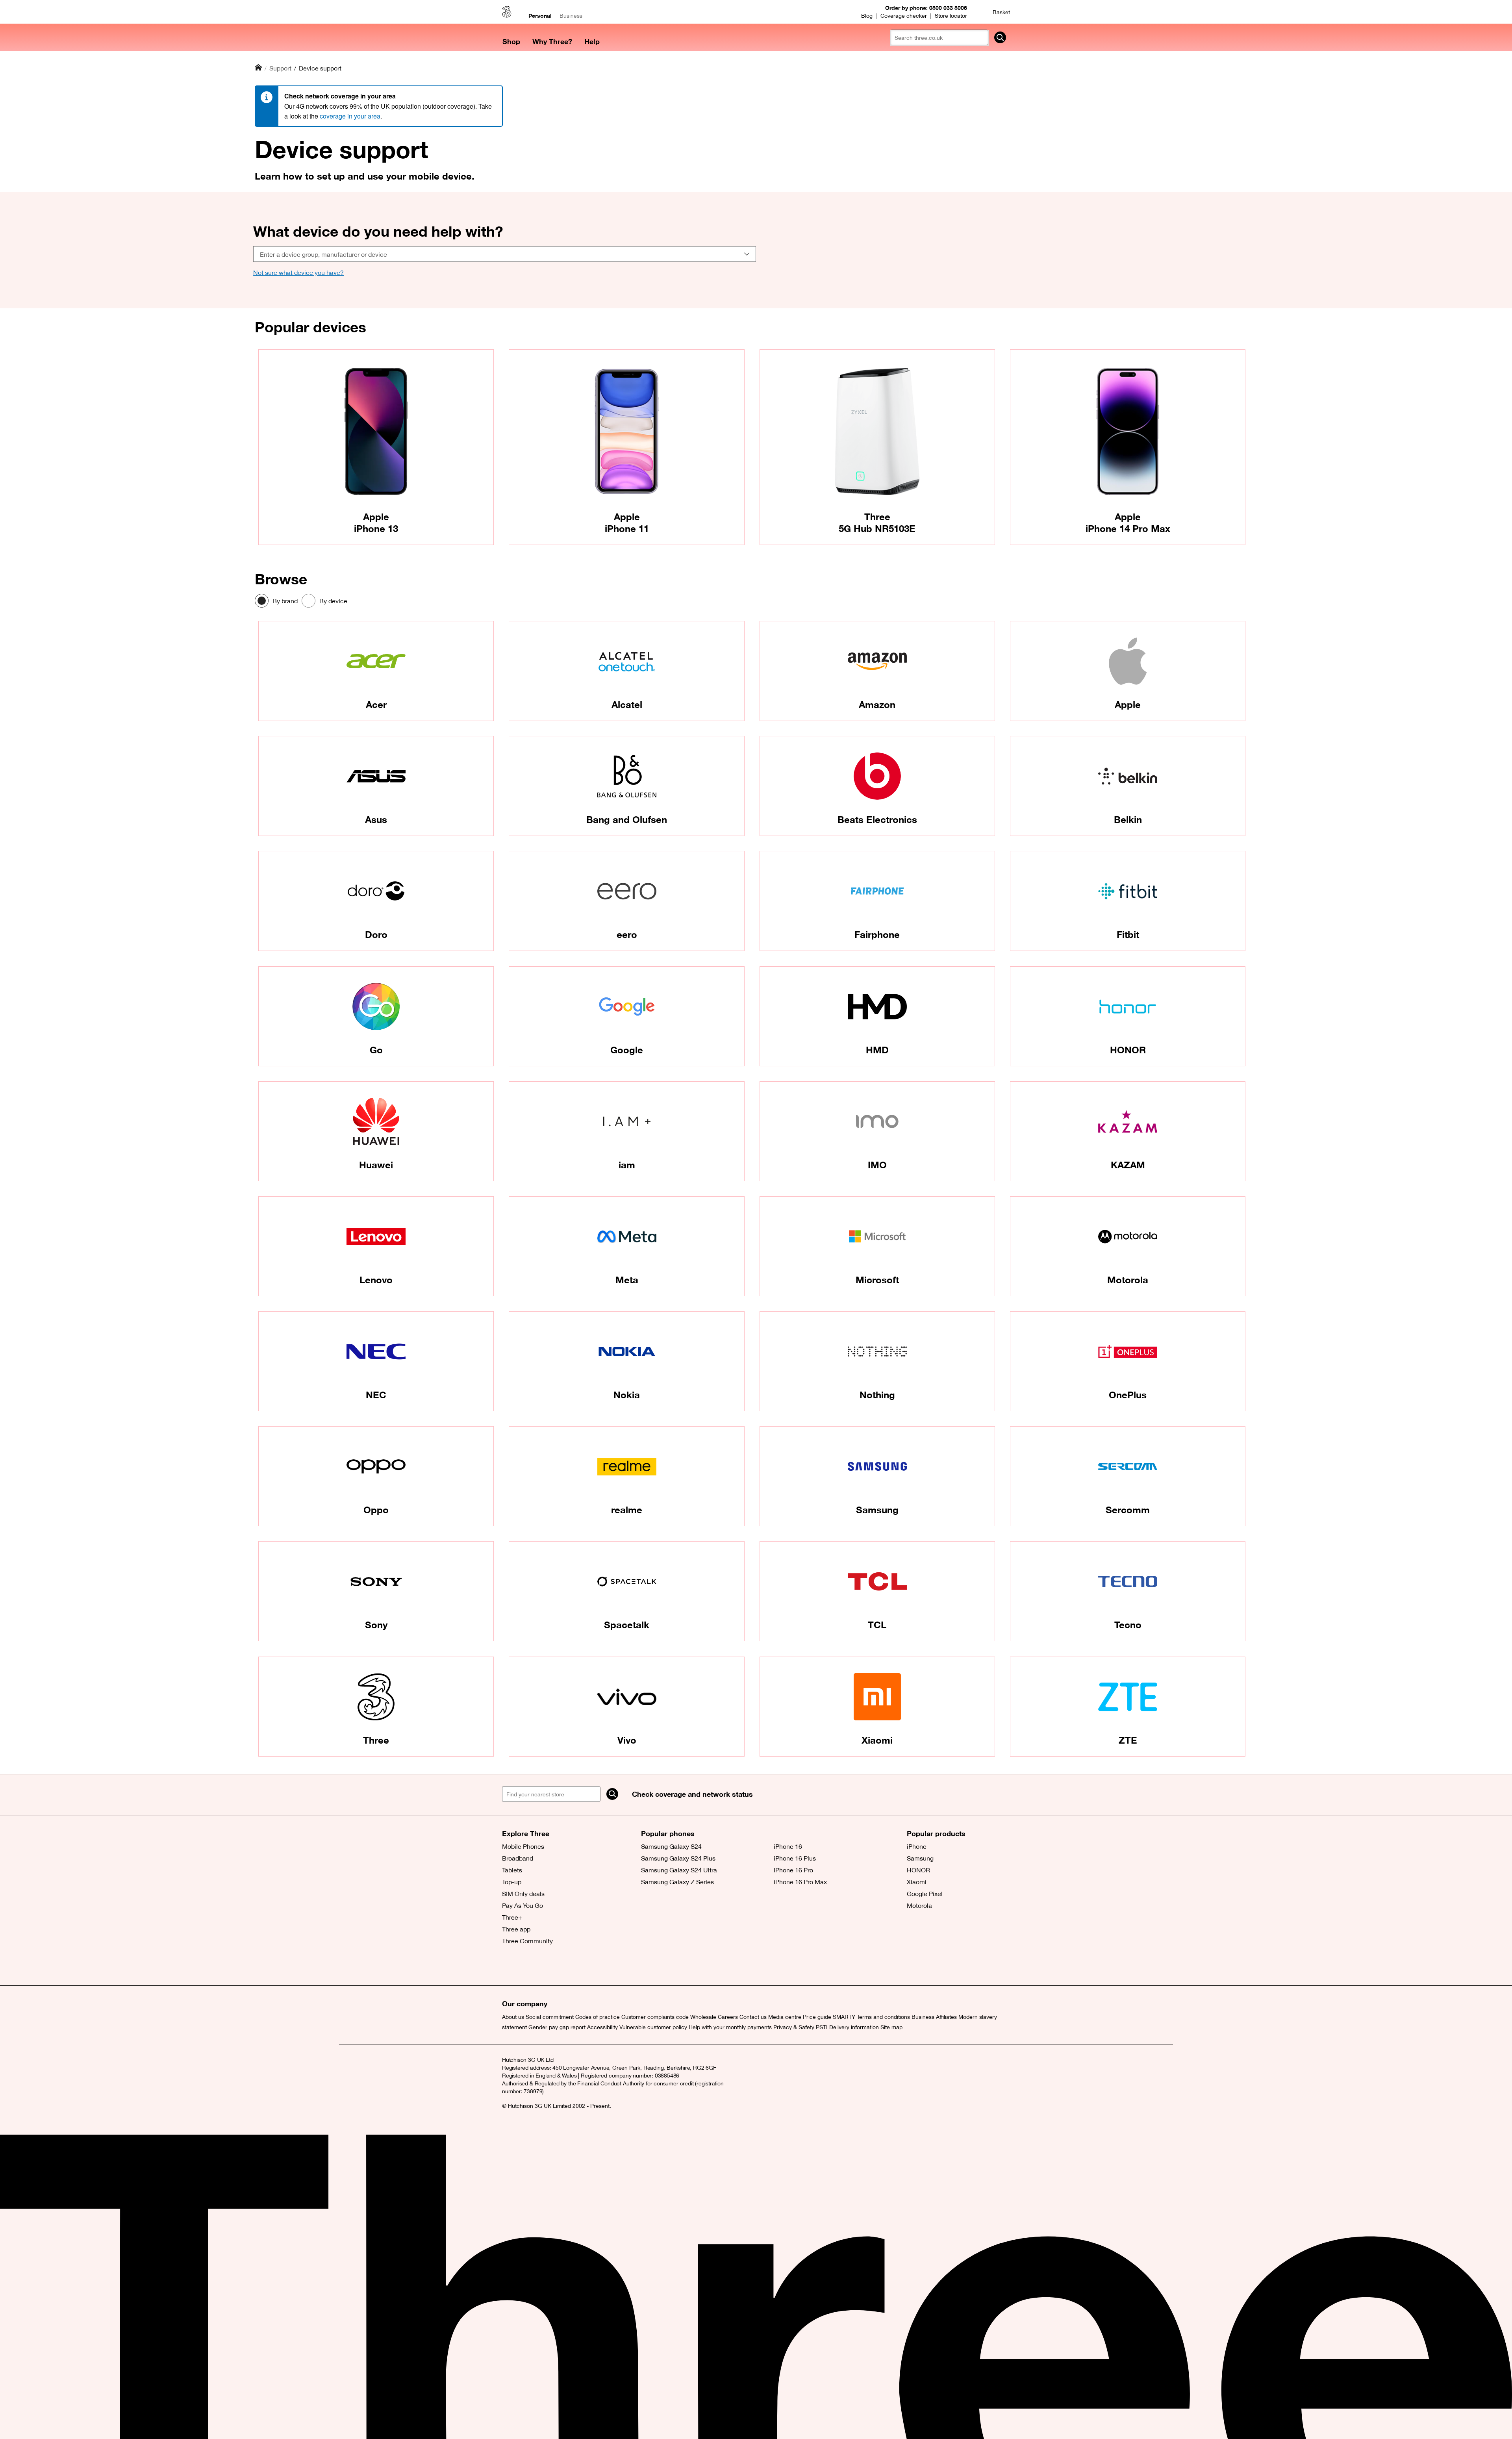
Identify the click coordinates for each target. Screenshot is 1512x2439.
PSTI (822, 2027)
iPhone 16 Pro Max (800, 1882)
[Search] (612, 1794)
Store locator (951, 16)
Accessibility (602, 2027)
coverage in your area (350, 116)
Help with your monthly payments (730, 2027)
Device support (320, 68)
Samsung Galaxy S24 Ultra (679, 1870)
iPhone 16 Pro (793, 1870)
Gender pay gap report (557, 2027)
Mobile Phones (523, 1846)
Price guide (817, 2017)
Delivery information (854, 2027)
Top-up (512, 1882)
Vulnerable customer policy (653, 2027)
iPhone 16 (788, 1846)
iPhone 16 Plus (795, 1858)
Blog (867, 16)
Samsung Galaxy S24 (671, 1846)
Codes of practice (598, 2017)
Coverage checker (904, 16)
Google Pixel (925, 1894)
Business (571, 16)
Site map (891, 2027)
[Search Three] (1000, 37)
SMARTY (844, 2017)
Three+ (512, 1917)
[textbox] (502, 254)
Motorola (919, 1905)
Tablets (512, 1870)
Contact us (753, 2017)
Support (280, 68)
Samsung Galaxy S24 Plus (678, 1858)
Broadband (518, 1858)
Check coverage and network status (692, 1794)
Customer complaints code (655, 2017)
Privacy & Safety (794, 2027)
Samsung (920, 1858)
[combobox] (505, 254)
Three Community (527, 1941)
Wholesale (703, 2017)
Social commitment (550, 2017)
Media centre (785, 2017)
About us (513, 2017)
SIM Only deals (523, 1894)
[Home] (258, 68)
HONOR (918, 1870)
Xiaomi (917, 1882)
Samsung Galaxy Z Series (677, 1882)
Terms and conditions (883, 2017)
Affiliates (946, 2017)
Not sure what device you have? (298, 272)
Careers (728, 2017)
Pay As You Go (523, 1905)
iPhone (917, 1846)
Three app (516, 1929)
